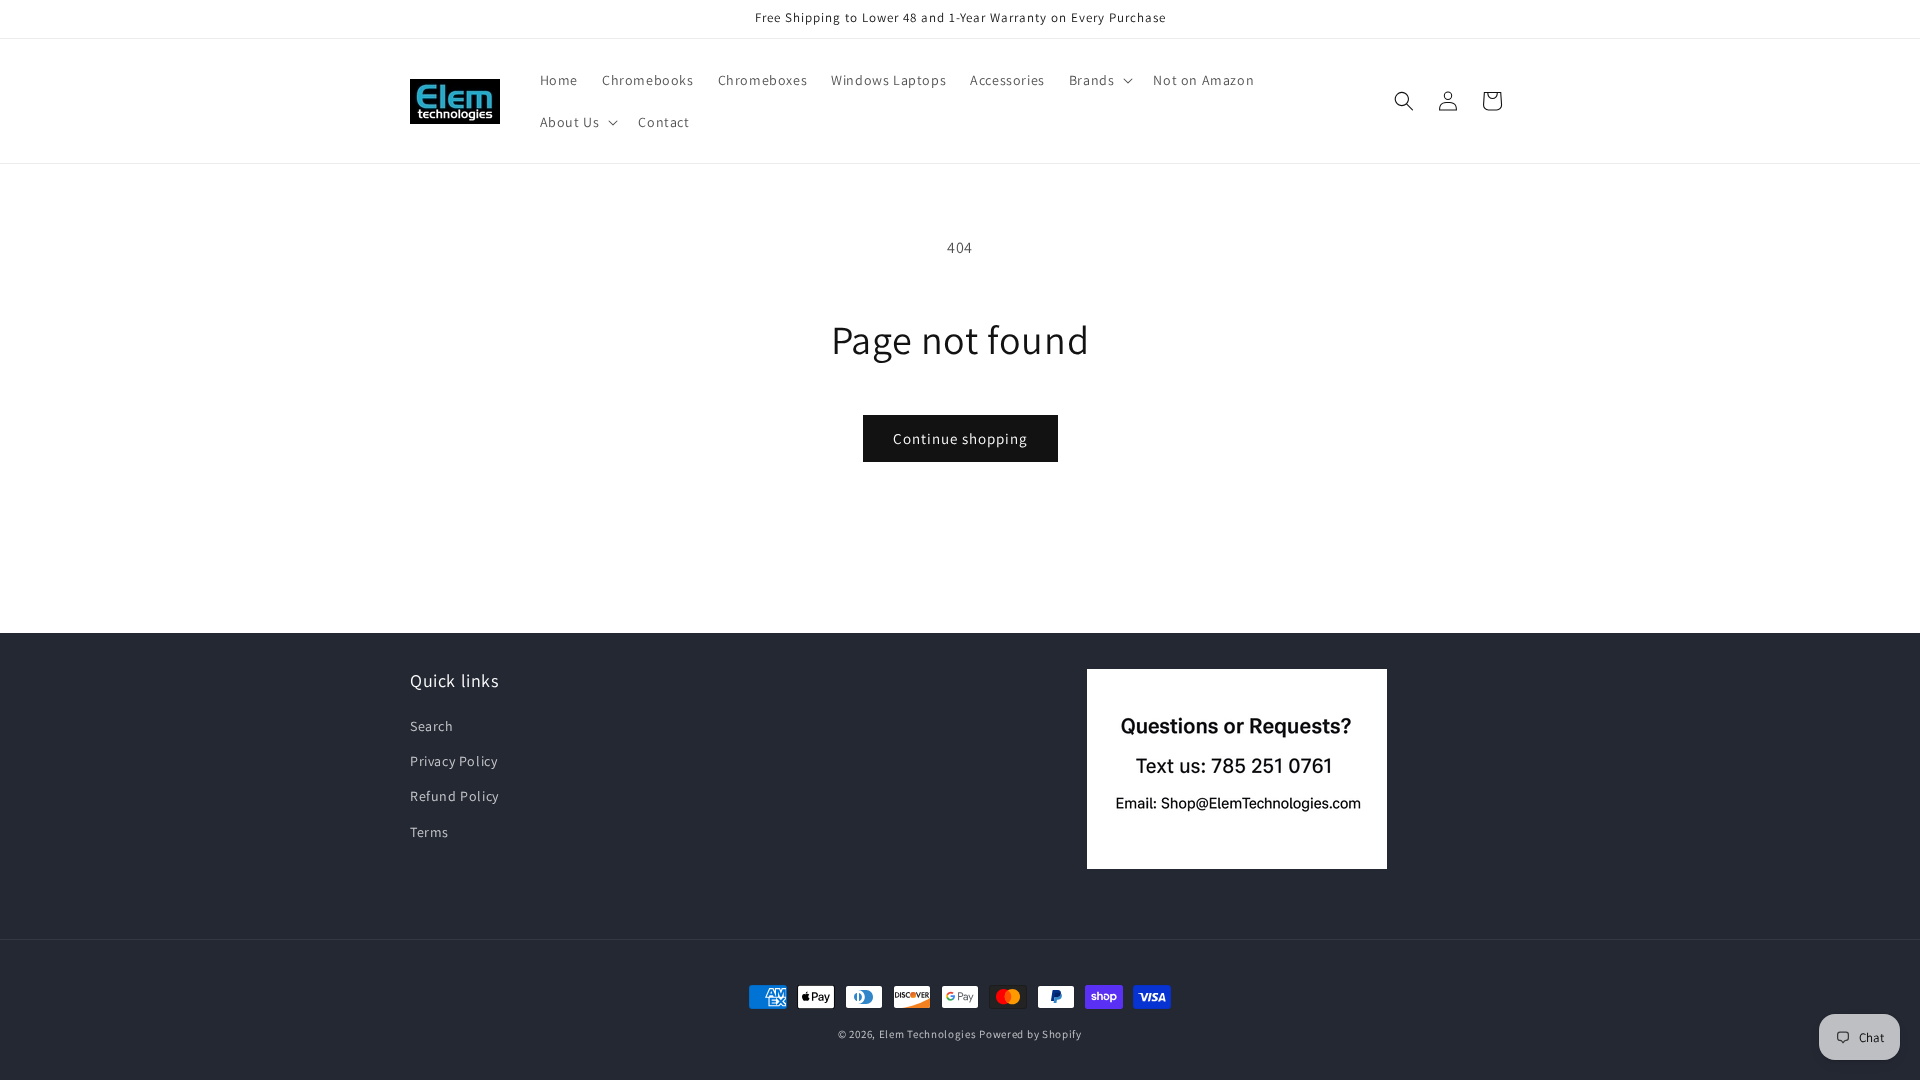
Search (432, 726)
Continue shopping (960, 438)
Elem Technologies (928, 1034)
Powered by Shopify (1030, 1034)
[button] (1099, 80)
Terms (429, 832)
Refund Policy (454, 796)
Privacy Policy (453, 761)
